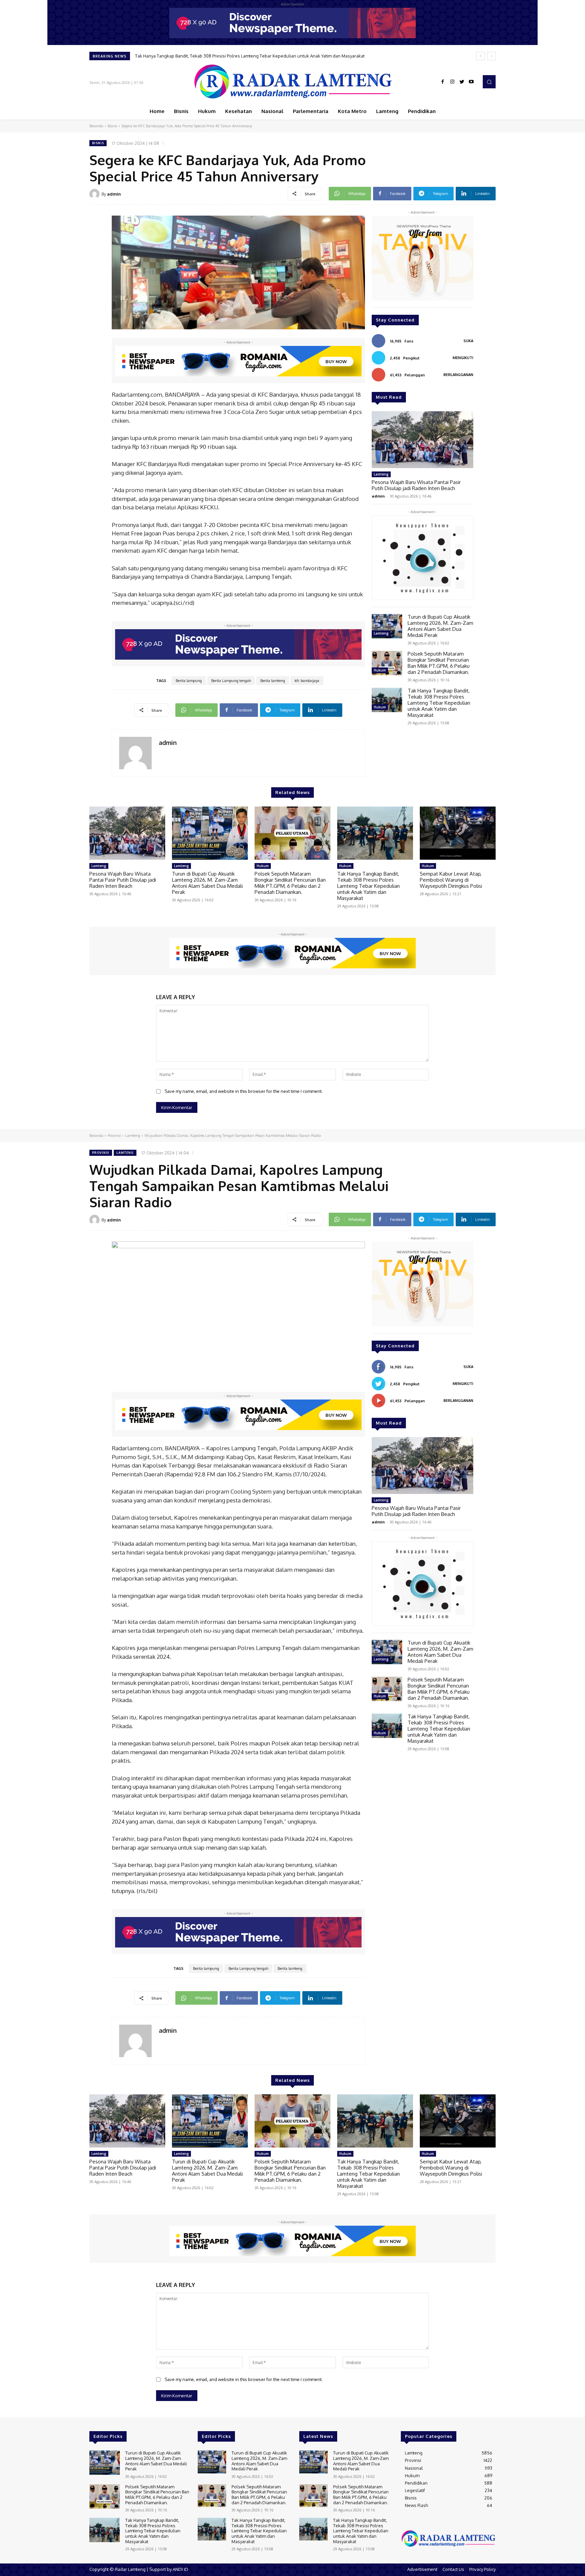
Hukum (380, 670)
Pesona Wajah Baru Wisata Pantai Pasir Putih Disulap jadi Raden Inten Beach (416, 485)
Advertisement (422, 2569)
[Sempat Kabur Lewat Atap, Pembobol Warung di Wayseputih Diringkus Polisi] (458, 833)
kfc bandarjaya (307, 681)
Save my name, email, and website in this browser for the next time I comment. (244, 1091)
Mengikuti (463, 358)
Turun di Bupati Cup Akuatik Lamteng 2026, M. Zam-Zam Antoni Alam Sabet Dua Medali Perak (440, 626)
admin (114, 194)
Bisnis (112, 126)
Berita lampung (189, 681)
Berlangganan (458, 375)
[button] (489, 82)
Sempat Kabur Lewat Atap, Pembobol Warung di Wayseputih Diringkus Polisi (219, 56)
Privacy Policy (482, 2569)
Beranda (96, 126)
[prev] (481, 56)
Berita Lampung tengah (231, 681)
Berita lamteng (273, 681)
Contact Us (453, 2569)
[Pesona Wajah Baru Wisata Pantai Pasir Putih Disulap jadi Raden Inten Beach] (422, 440)
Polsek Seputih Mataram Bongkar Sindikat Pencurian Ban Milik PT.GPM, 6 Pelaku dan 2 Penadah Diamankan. (439, 663)
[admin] (95, 194)
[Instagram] (452, 82)
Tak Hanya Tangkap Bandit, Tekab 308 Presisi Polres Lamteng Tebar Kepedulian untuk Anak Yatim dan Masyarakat (439, 703)
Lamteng (381, 474)
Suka (468, 341)
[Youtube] (471, 82)
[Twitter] (462, 82)
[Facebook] (443, 82)
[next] (491, 56)
